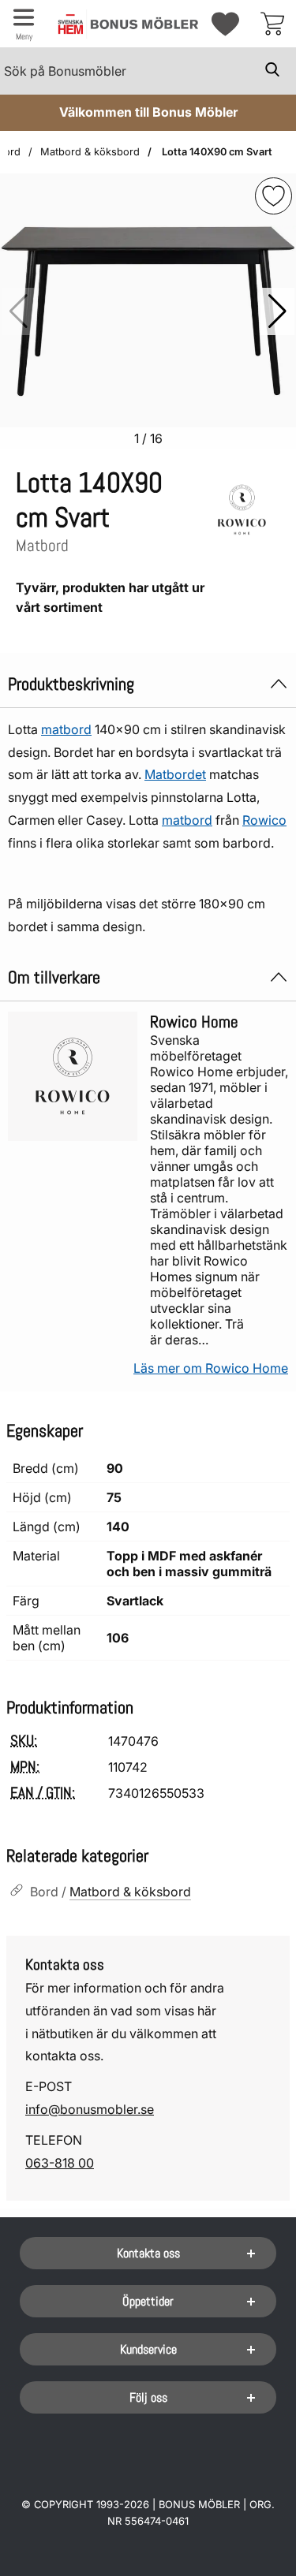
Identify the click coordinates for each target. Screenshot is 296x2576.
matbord (66, 729)
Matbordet (175, 774)
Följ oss (148, 2397)
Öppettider (148, 2301)
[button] (277, 311)
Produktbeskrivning (71, 684)
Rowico (264, 820)
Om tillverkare (54, 977)
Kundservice (148, 2349)
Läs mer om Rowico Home (211, 1368)
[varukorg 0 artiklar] (272, 24)
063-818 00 (60, 2163)
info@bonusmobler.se (90, 2109)
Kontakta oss (148, 2253)
